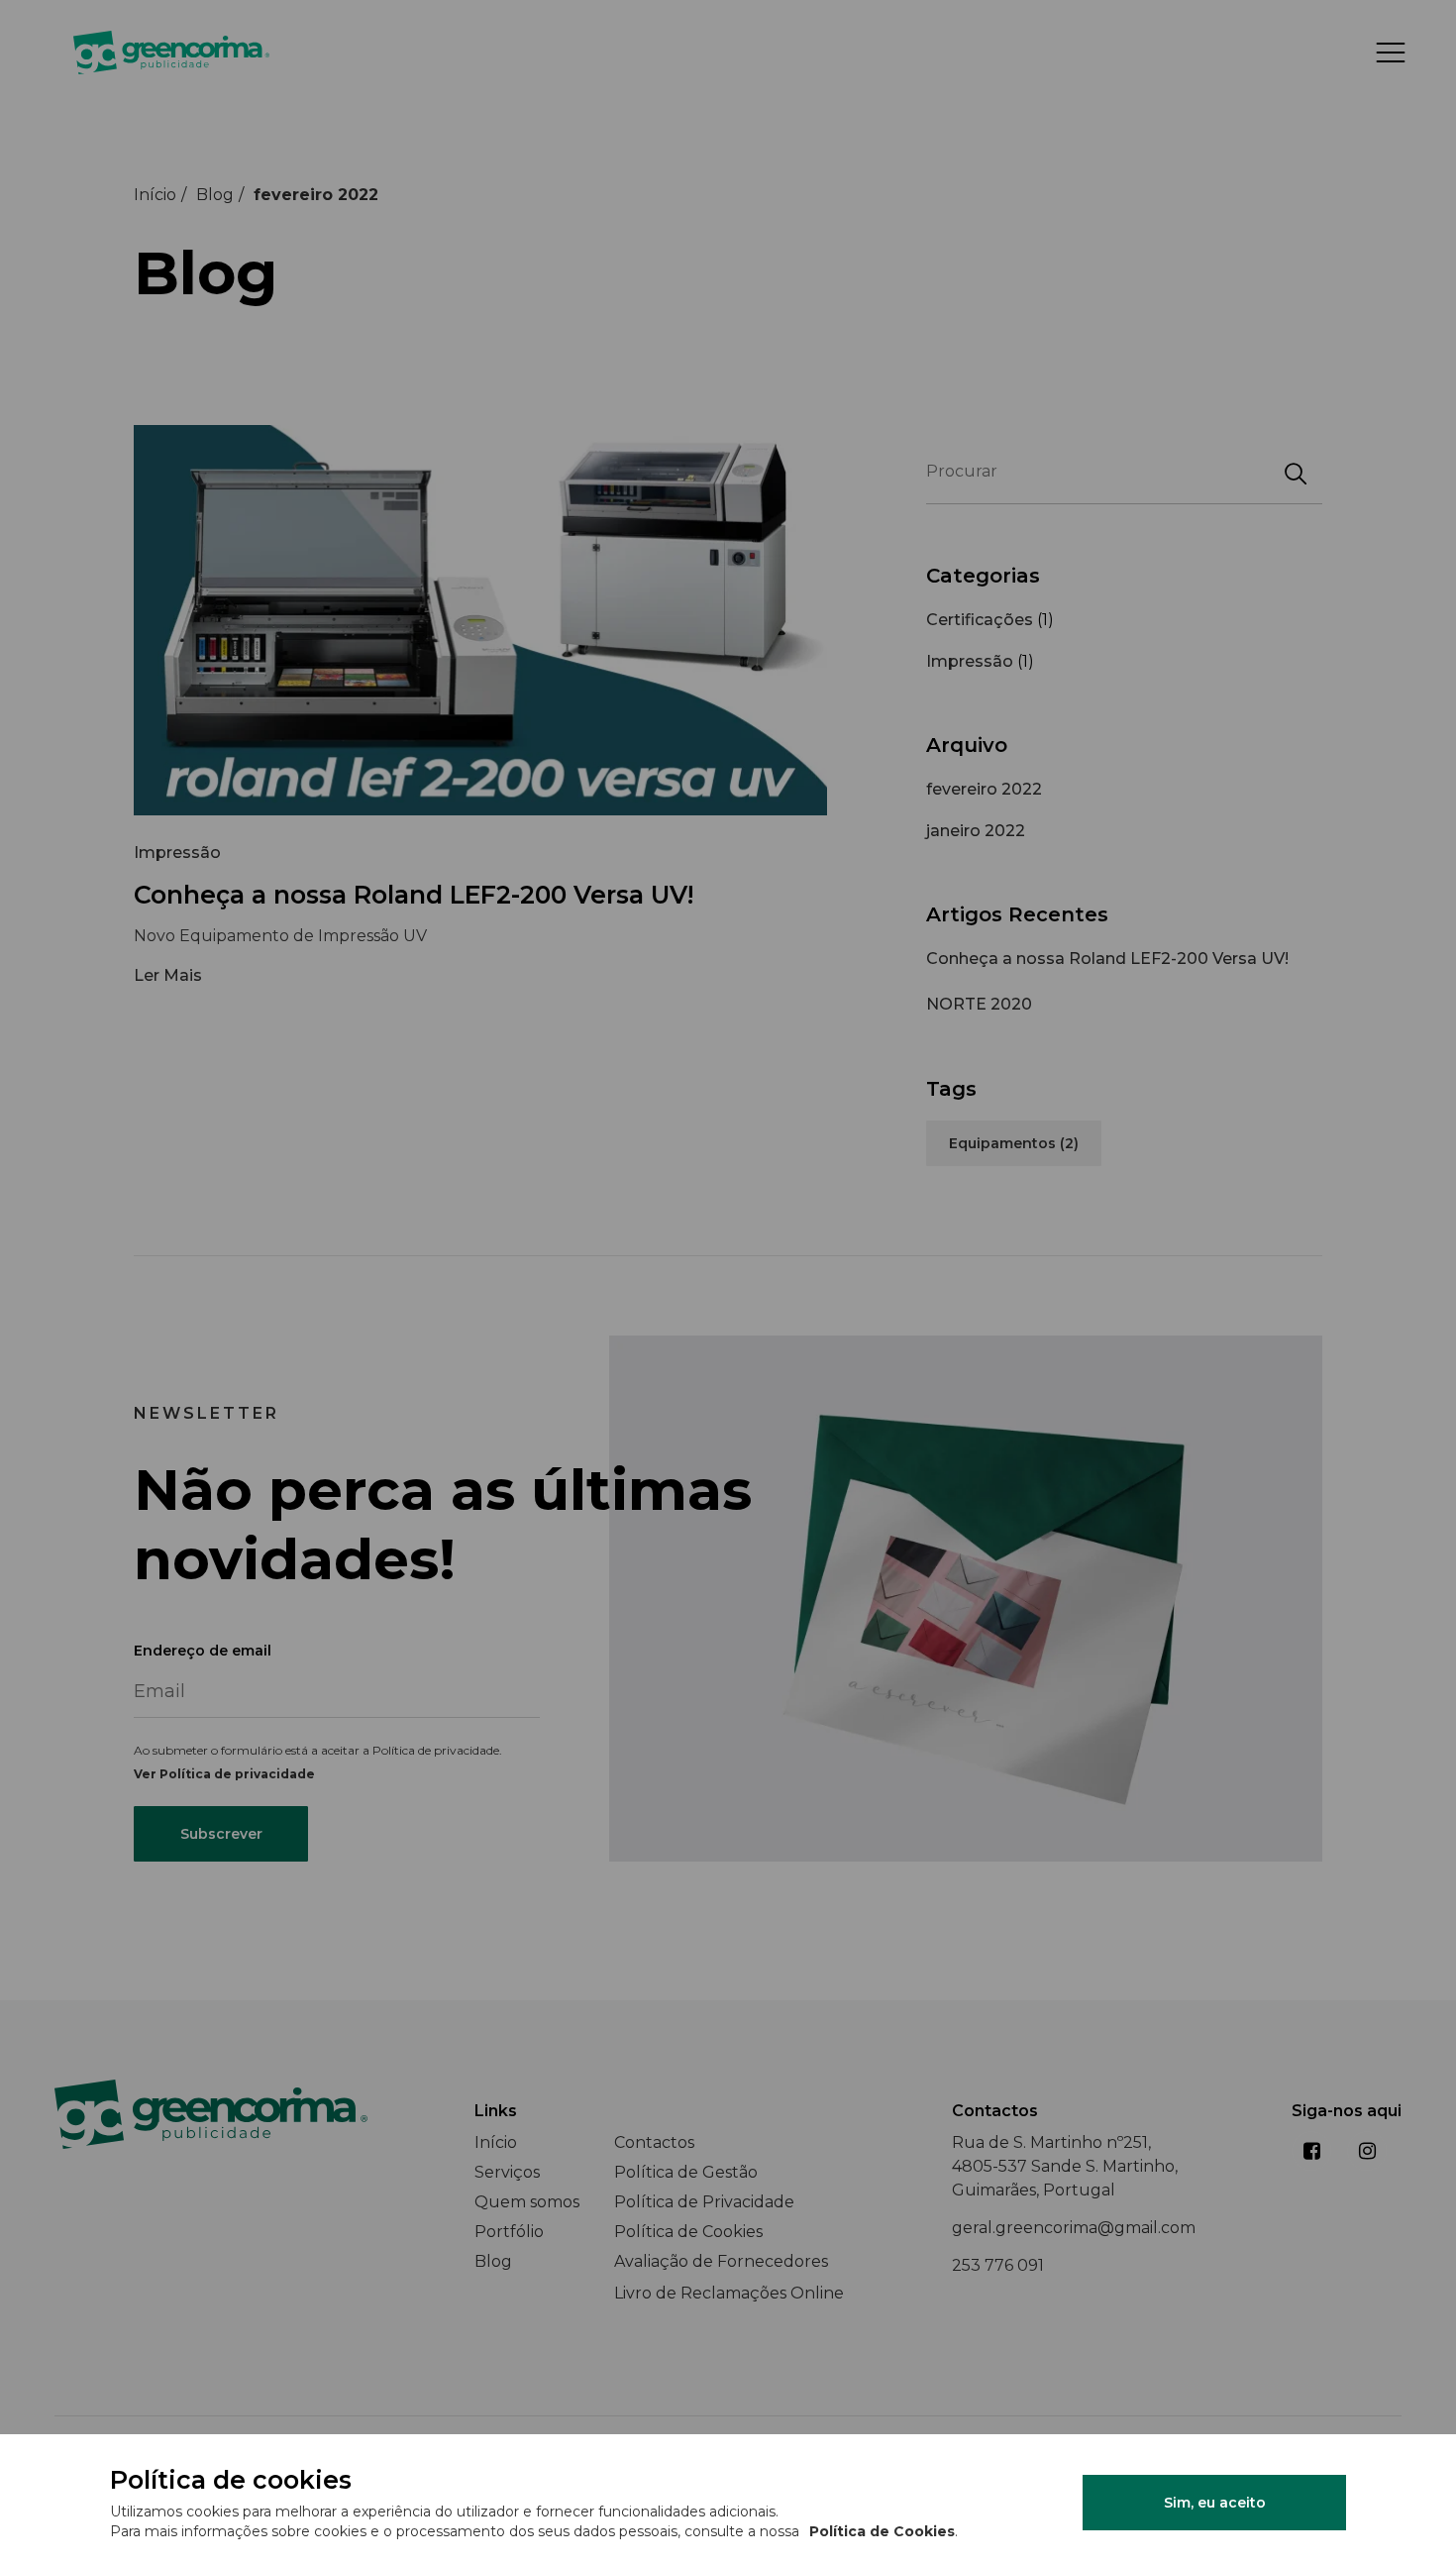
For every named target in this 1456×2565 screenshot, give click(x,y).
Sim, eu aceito (1215, 2503)
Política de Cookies (882, 2531)
